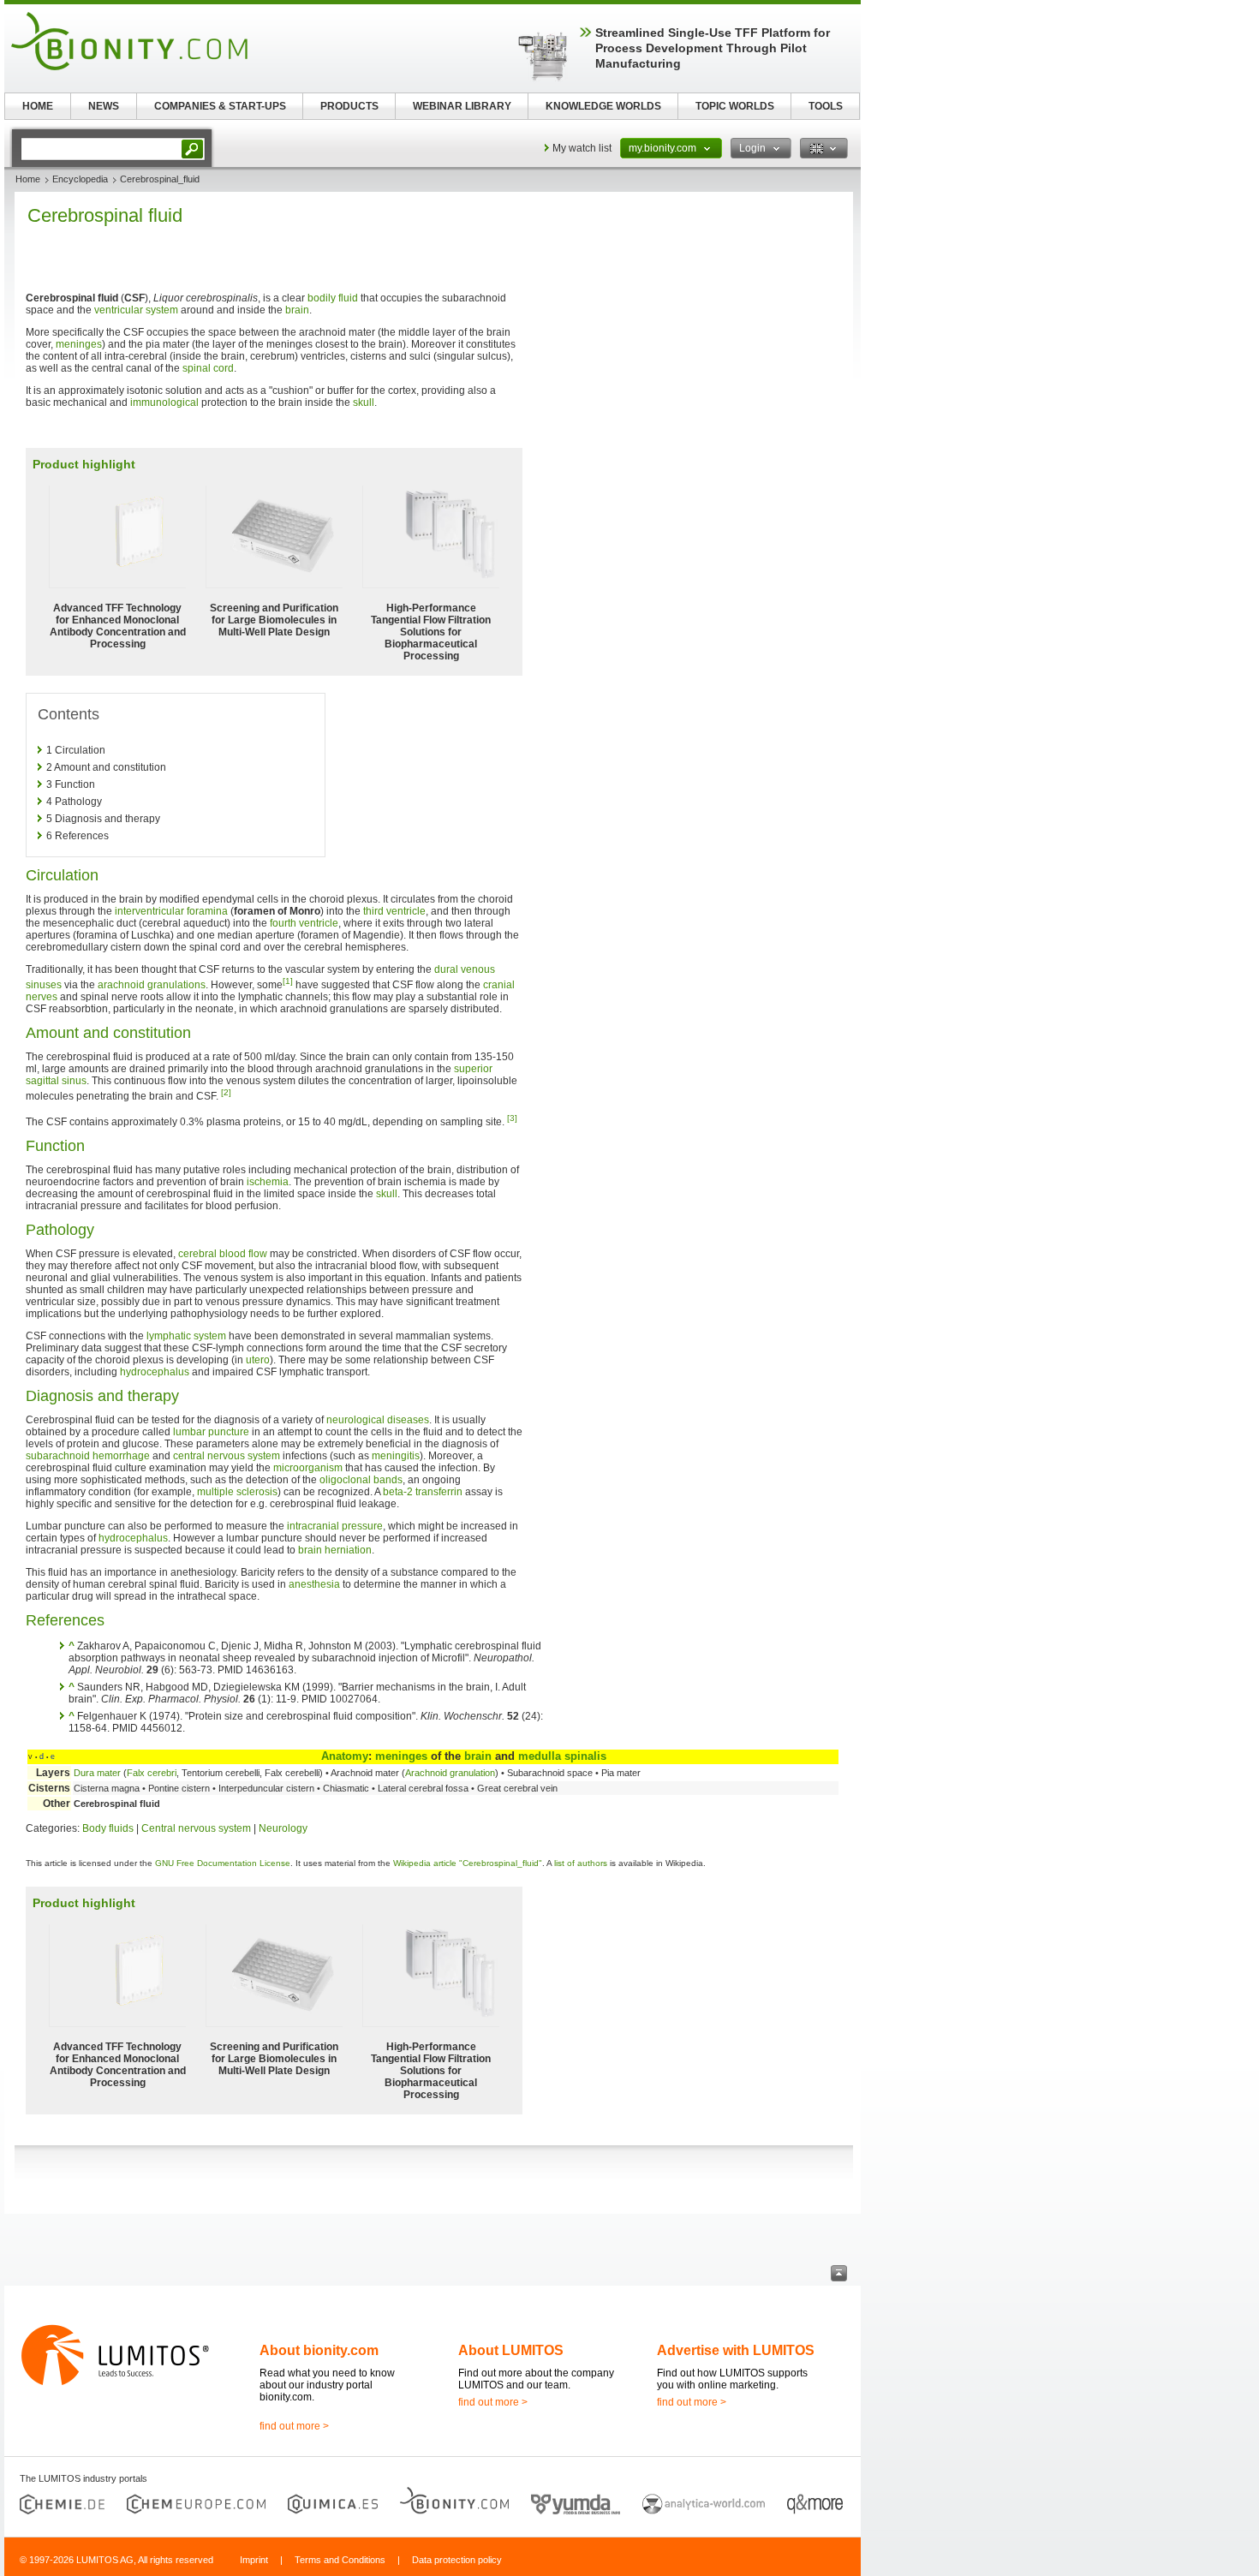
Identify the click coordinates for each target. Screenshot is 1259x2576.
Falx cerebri (152, 1773)
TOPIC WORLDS (735, 106)
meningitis (396, 1456)
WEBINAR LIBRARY (462, 106)
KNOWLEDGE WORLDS (603, 106)
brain (297, 310)
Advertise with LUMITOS (736, 2350)
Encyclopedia (80, 179)
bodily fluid (333, 298)
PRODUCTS (349, 106)
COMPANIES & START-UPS (220, 106)
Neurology (283, 1828)
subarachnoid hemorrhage (88, 1456)
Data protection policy (457, 2560)
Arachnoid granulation (450, 1773)
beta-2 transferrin (423, 1492)
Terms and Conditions (340, 2560)
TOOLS (826, 106)
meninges (79, 344)
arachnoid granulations (152, 985)
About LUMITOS (511, 2350)
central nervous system (227, 1456)
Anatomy (345, 1756)
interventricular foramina (171, 911)
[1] (288, 981)
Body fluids (108, 1828)
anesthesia (314, 1584)
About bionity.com (319, 2350)
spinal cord (208, 368)
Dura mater (97, 1773)
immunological (164, 402)
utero (258, 1360)
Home (28, 179)
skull (364, 402)
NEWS (104, 106)
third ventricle (394, 911)
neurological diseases (378, 1420)
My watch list (582, 148)
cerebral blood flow (223, 1254)
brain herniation (335, 1550)
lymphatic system (186, 1336)
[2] (226, 1092)
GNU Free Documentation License (223, 1863)
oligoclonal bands (361, 1480)
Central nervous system (196, 1828)
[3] (512, 1118)
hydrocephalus (155, 1372)
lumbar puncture (211, 1432)
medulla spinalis (562, 1756)
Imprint (254, 2560)
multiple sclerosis (237, 1492)
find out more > (294, 2426)
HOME (38, 106)
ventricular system (136, 310)
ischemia (268, 1182)
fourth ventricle (304, 923)
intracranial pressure (335, 1526)
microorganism (308, 1468)
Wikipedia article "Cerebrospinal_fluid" (468, 1863)
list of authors (581, 1863)
